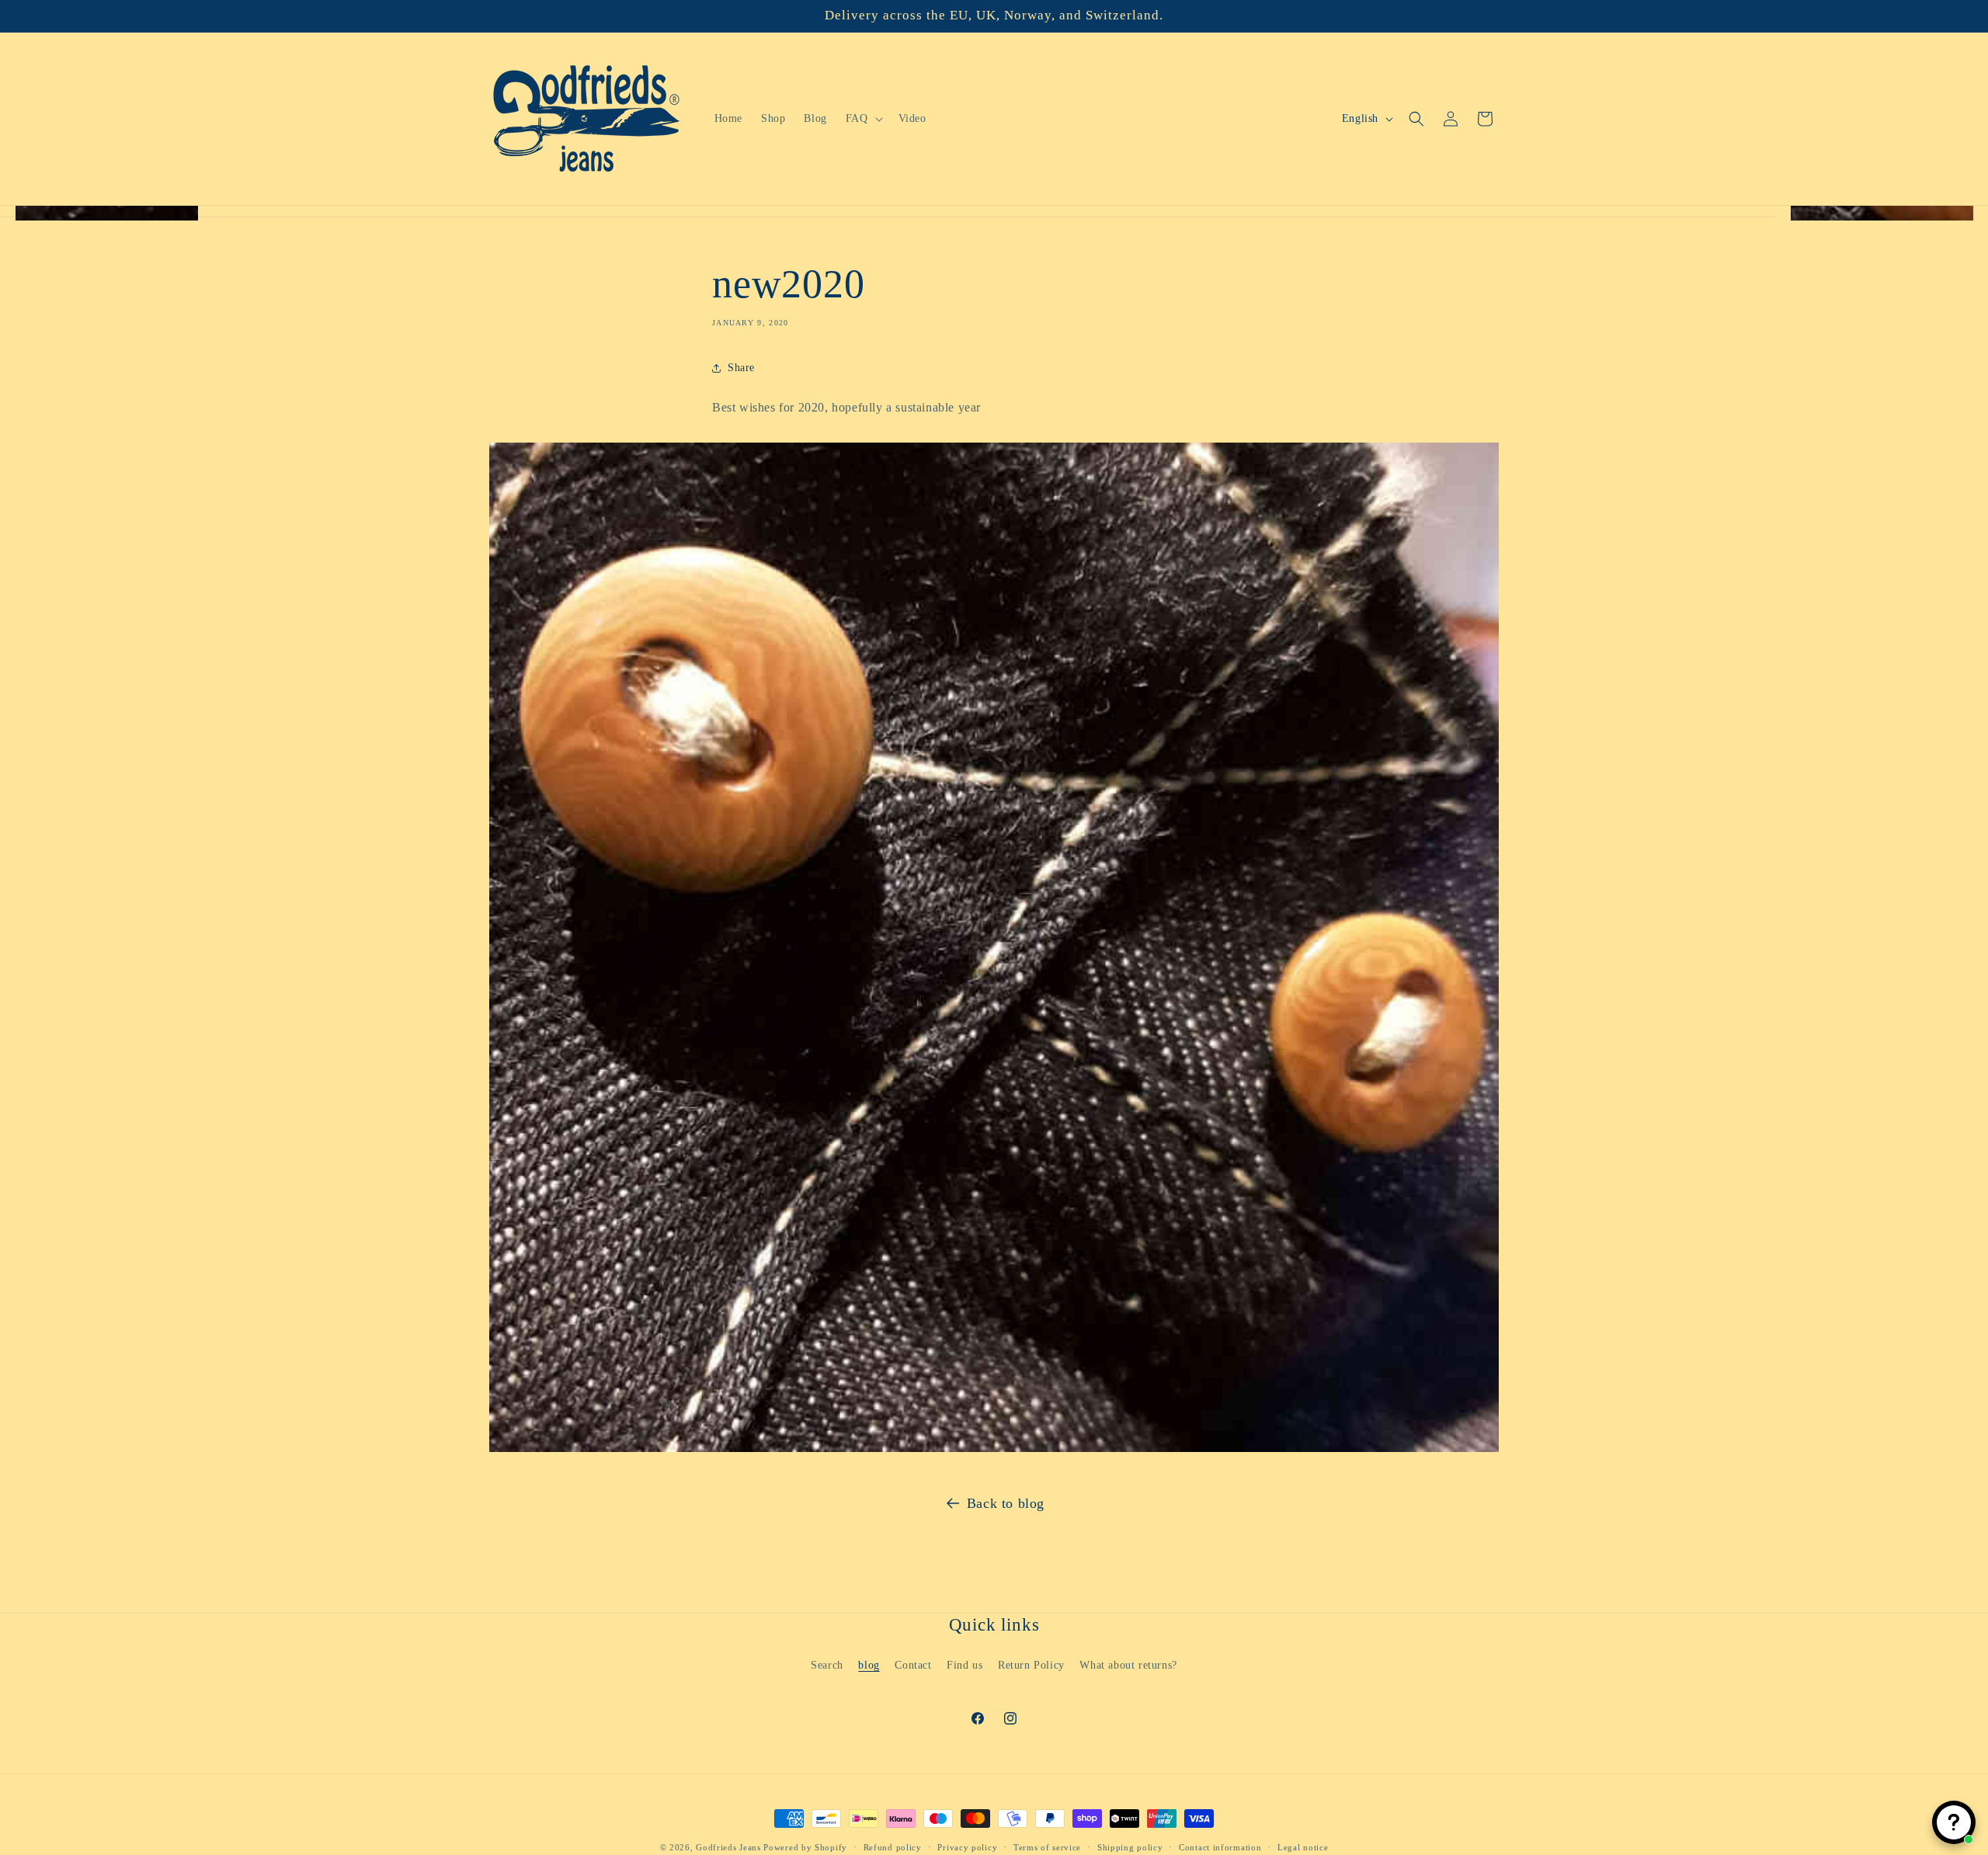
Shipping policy (1130, 1846)
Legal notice (1303, 1846)
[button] (863, 119)
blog (869, 1664)
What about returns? (1128, 1664)
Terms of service (1047, 1846)
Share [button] (741, 368)
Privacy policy (967, 1846)
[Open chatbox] (1954, 1822)
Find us (964, 1664)
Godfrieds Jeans (728, 1847)
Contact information (1220, 1846)
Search (827, 1664)
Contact (913, 1664)
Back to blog (1006, 1503)
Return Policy (1031, 1664)
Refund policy (893, 1846)
